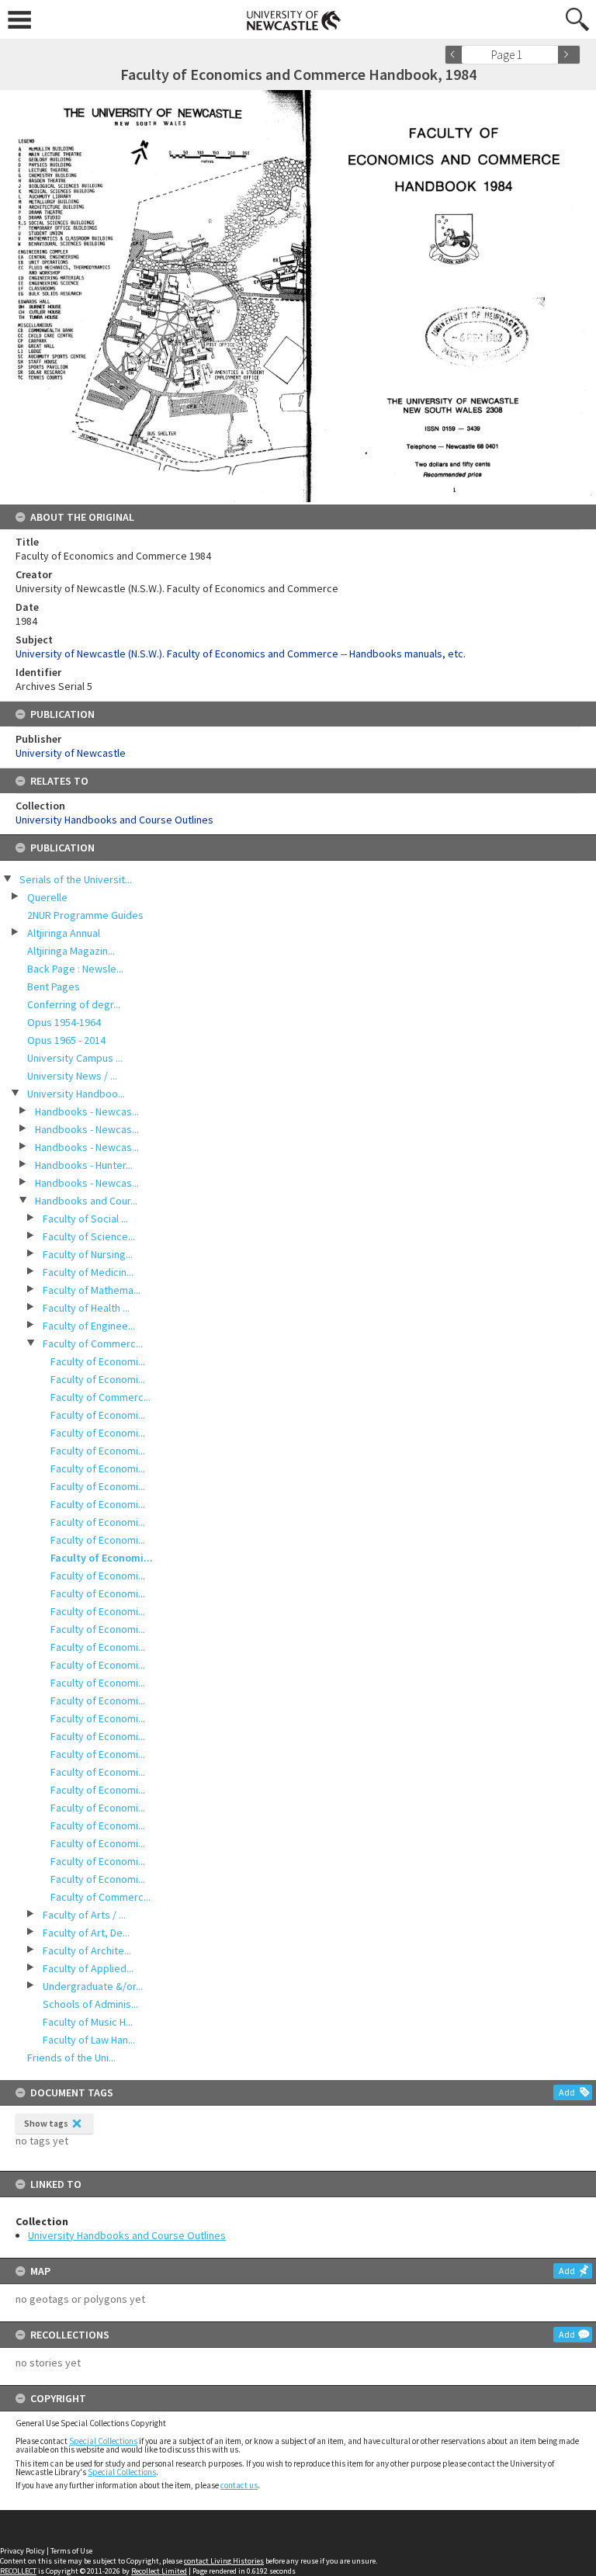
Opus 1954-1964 (64, 1022)
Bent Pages (54, 986)
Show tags (46, 2123)
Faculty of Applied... (88, 1968)
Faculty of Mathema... (92, 1290)
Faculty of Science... (89, 1236)
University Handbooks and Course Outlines (127, 2235)
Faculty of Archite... (87, 1950)
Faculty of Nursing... (88, 1254)
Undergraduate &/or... (93, 1986)
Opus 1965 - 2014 (66, 1040)
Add (567, 2092)
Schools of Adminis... (90, 2004)
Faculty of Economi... (98, 1361)
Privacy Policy (23, 2551)
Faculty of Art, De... (86, 1933)
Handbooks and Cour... (86, 1201)
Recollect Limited (159, 2571)
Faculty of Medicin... (88, 1272)
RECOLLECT (18, 2571)
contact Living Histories (224, 2561)
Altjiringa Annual (64, 933)
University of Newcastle (71, 753)
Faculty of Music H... (88, 2022)
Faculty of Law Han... (89, 2040)
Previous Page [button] (456, 55)
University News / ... (72, 1076)
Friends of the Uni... (71, 2058)
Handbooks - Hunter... (84, 1165)
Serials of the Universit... (76, 879)
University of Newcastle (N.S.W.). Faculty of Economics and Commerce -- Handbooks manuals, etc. (241, 654)
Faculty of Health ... (86, 1308)
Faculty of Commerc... (93, 1343)
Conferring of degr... (74, 1004)
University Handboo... (76, 1094)
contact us (239, 2485)
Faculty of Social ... (85, 1219)
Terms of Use (71, 2551)
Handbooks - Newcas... (87, 1111)
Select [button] (551, 55)
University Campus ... (75, 1058)
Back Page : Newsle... (75, 969)
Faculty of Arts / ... (84, 1915)
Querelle (47, 897)
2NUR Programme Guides (85, 915)
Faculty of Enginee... (89, 1326)
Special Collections (103, 2441)
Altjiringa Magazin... (71, 951)
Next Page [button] (569, 55)
